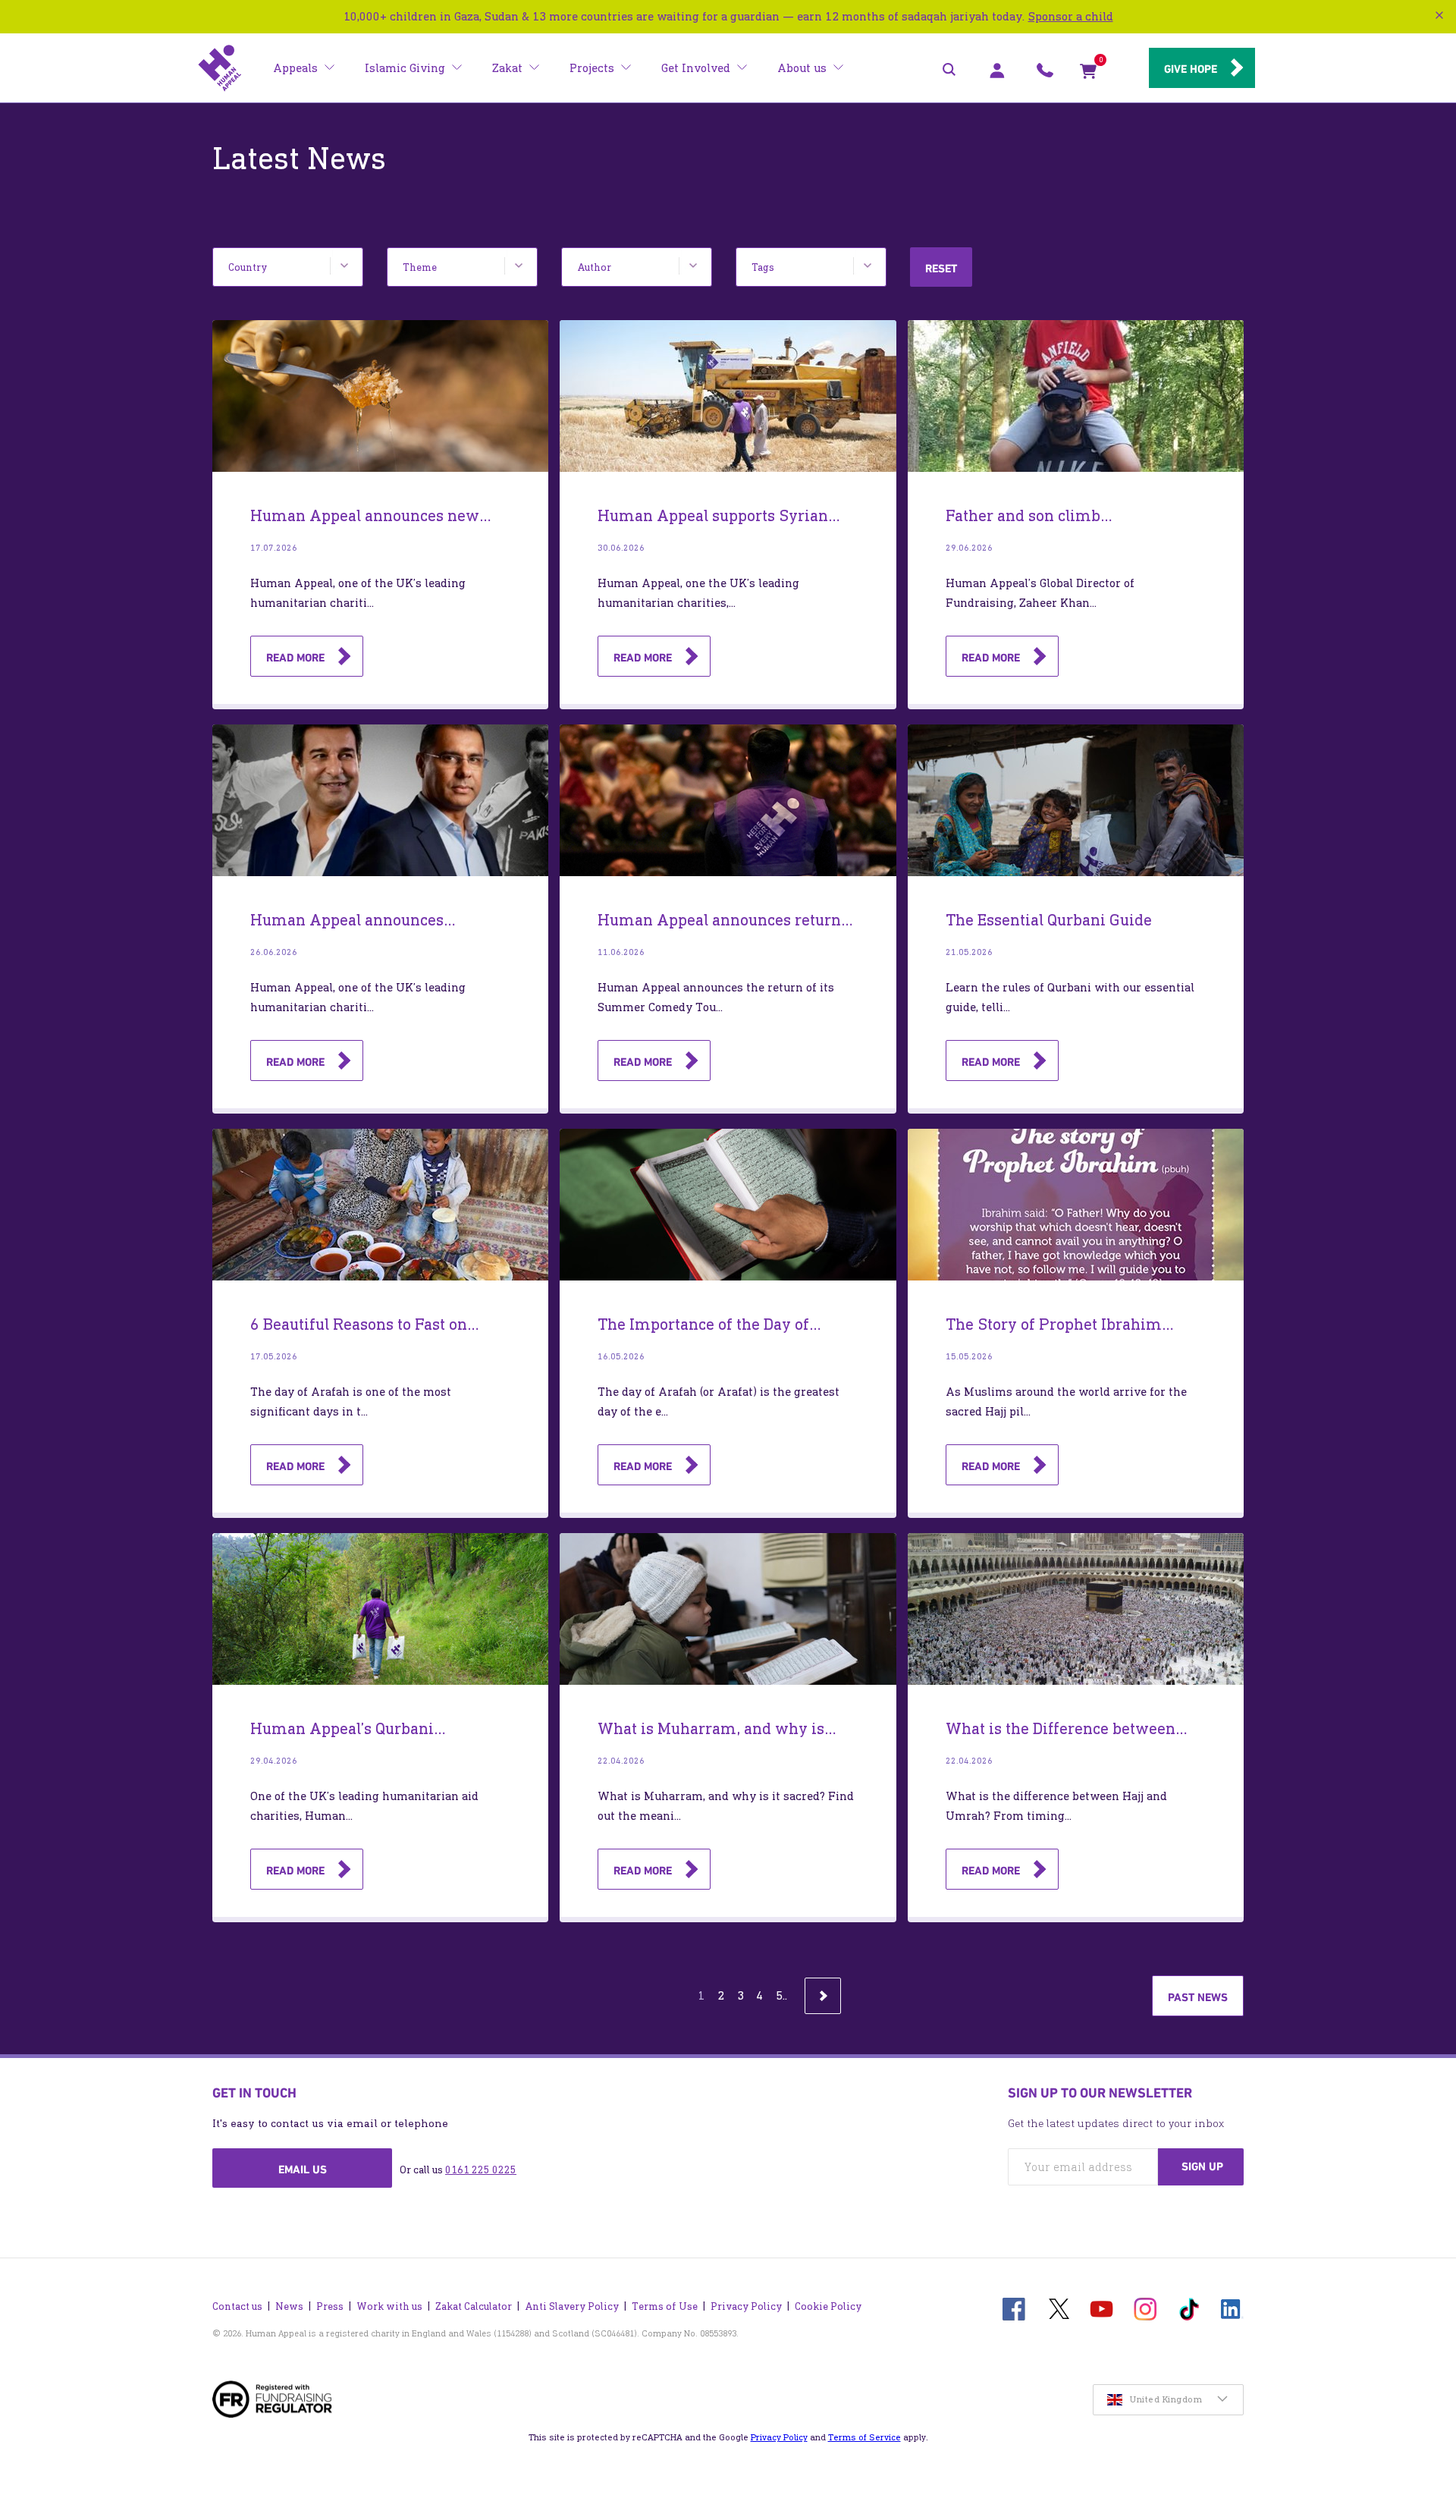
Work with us (389, 2306)
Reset (941, 269)
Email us (303, 2170)
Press (330, 2306)
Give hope (1191, 69)
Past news (1198, 1997)
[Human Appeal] (220, 68)
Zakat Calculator (474, 2306)
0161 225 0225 (481, 2170)
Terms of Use (665, 2306)
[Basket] (1088, 74)
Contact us (237, 2306)
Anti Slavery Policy (572, 2306)
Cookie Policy (828, 2306)
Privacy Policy (746, 2306)
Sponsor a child (1071, 16)
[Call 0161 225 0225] (1045, 74)
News (289, 2306)
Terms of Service (864, 2437)
